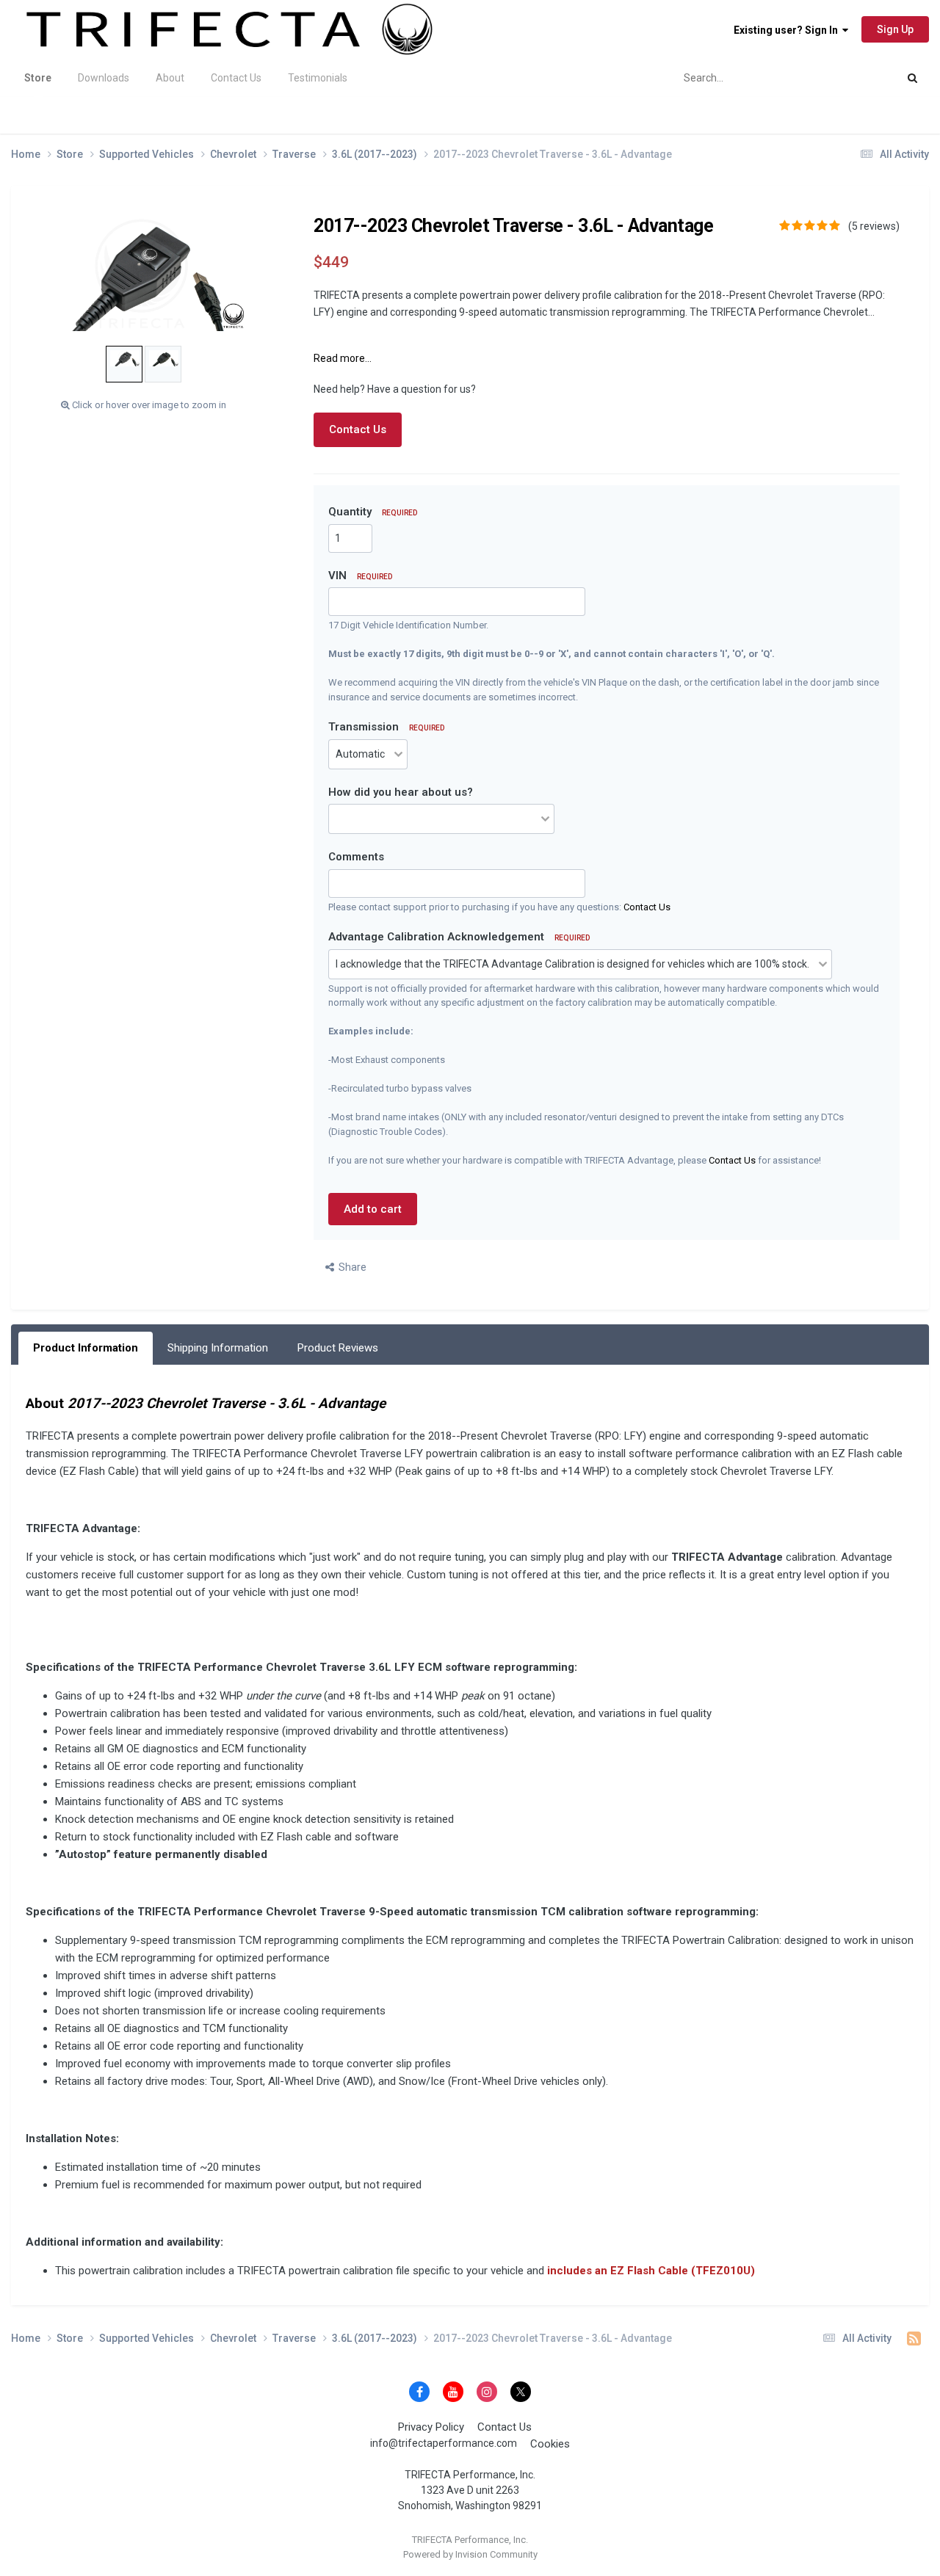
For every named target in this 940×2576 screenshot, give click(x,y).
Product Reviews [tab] (338, 1348)
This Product (850, 78)
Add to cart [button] (373, 1209)
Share (350, 1267)
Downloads (104, 78)
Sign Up (895, 29)
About (170, 78)
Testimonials (318, 78)
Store (38, 78)
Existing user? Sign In (788, 30)
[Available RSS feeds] (914, 2339)
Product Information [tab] (86, 1348)
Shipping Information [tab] (218, 1348)
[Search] (912, 78)
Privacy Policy (431, 2427)
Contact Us (236, 78)
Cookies (550, 2444)
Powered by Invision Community (470, 2554)
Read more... (343, 358)
